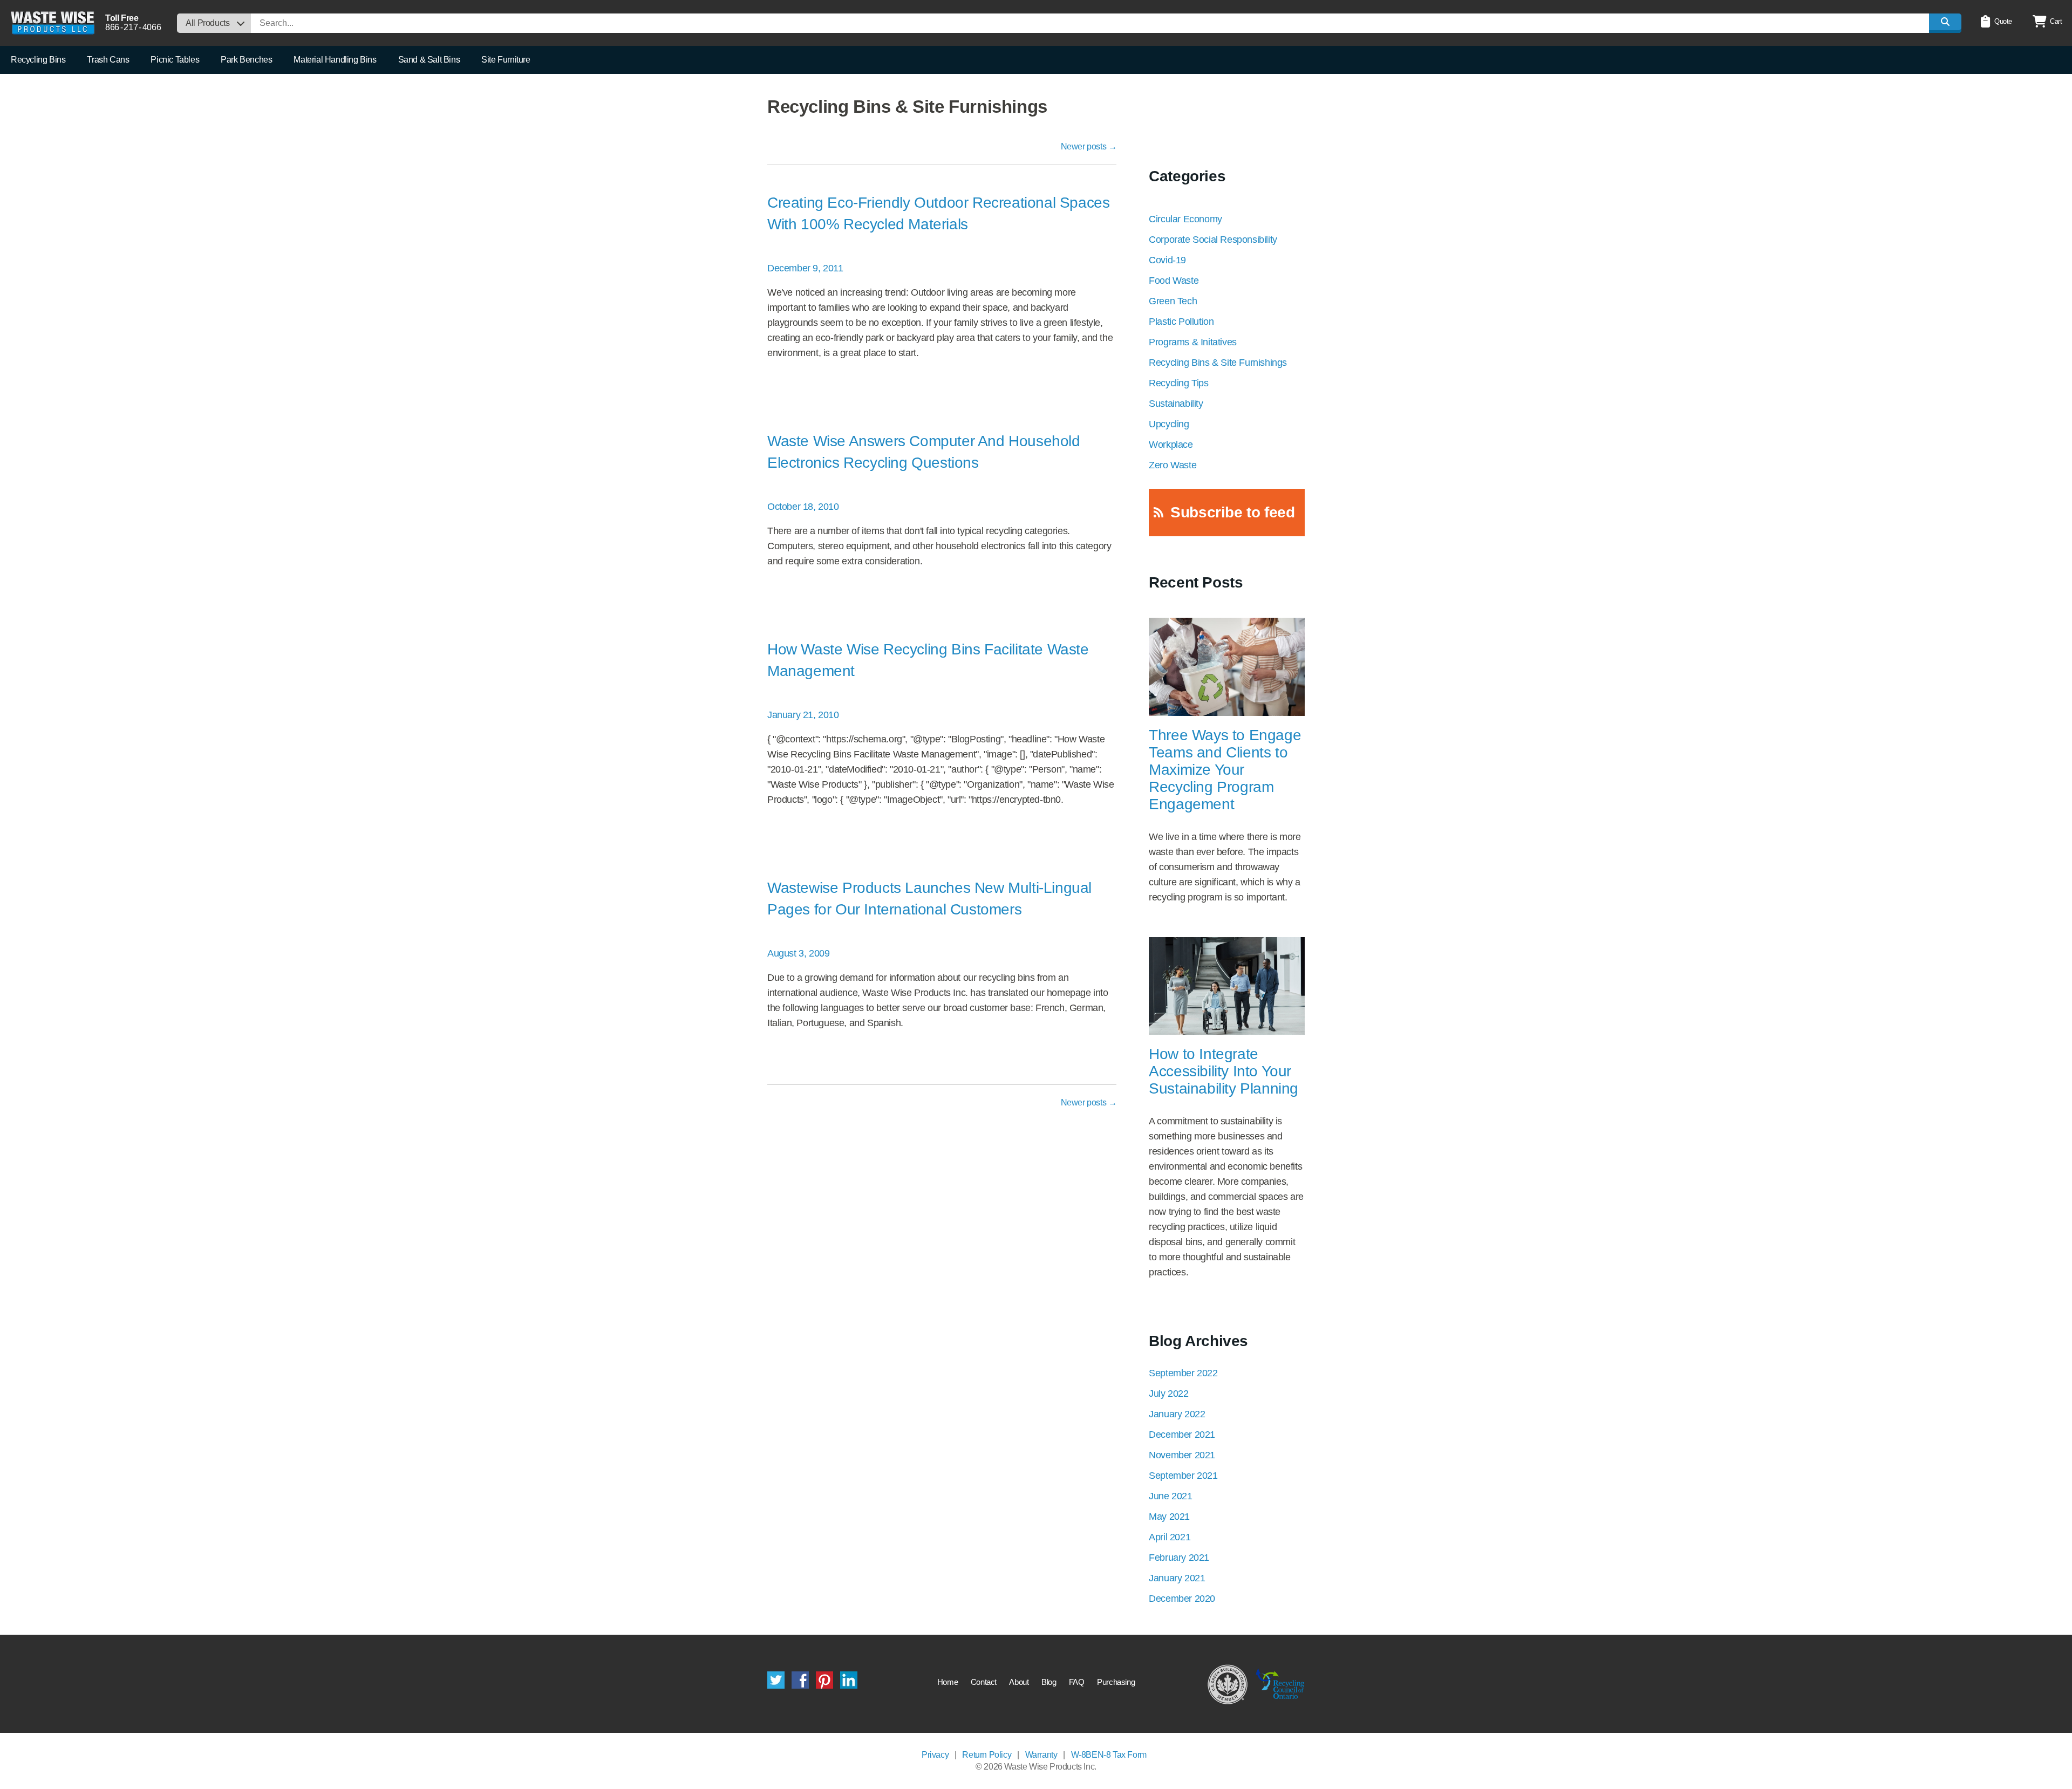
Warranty (1041, 1755)
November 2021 (1182, 1455)
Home (948, 1682)
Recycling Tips (1178, 383)
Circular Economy (1185, 219)
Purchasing (1116, 1682)
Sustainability (1176, 404)
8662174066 (133, 27)
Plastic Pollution (1181, 322)
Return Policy (987, 1755)
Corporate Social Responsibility (1213, 240)
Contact (984, 1682)
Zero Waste (1173, 465)
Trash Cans (108, 60)
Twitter (776, 1680)
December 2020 (1182, 1599)
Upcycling (1169, 424)
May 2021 (1169, 1517)
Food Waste (1174, 281)
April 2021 (1170, 1537)
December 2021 (1182, 1435)
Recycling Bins (38, 60)
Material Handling (335, 60)
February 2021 (1179, 1558)
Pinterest (824, 1680)
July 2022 (1168, 1394)
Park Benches (246, 60)
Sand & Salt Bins (429, 60)
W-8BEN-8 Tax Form (1109, 1755)
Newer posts (1089, 146)
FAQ (1077, 1682)
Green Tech (1173, 301)
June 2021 (1170, 1496)
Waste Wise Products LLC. (53, 23)
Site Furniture (506, 60)
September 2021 (1183, 1476)
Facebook (800, 1680)
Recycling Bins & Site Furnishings (1218, 363)
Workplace (1171, 445)
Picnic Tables (175, 60)
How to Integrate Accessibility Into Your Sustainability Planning (1224, 1071)
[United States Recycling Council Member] (1228, 1684)
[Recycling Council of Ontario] (1280, 1684)
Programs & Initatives (1193, 342)
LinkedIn (849, 1680)
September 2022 (1183, 1373)
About (1019, 1682)
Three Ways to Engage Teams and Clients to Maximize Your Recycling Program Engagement (1225, 770)
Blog (1049, 1682)
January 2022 (1177, 1414)
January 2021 (1177, 1578)
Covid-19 (1167, 260)
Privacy (935, 1755)
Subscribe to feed (1232, 512)
